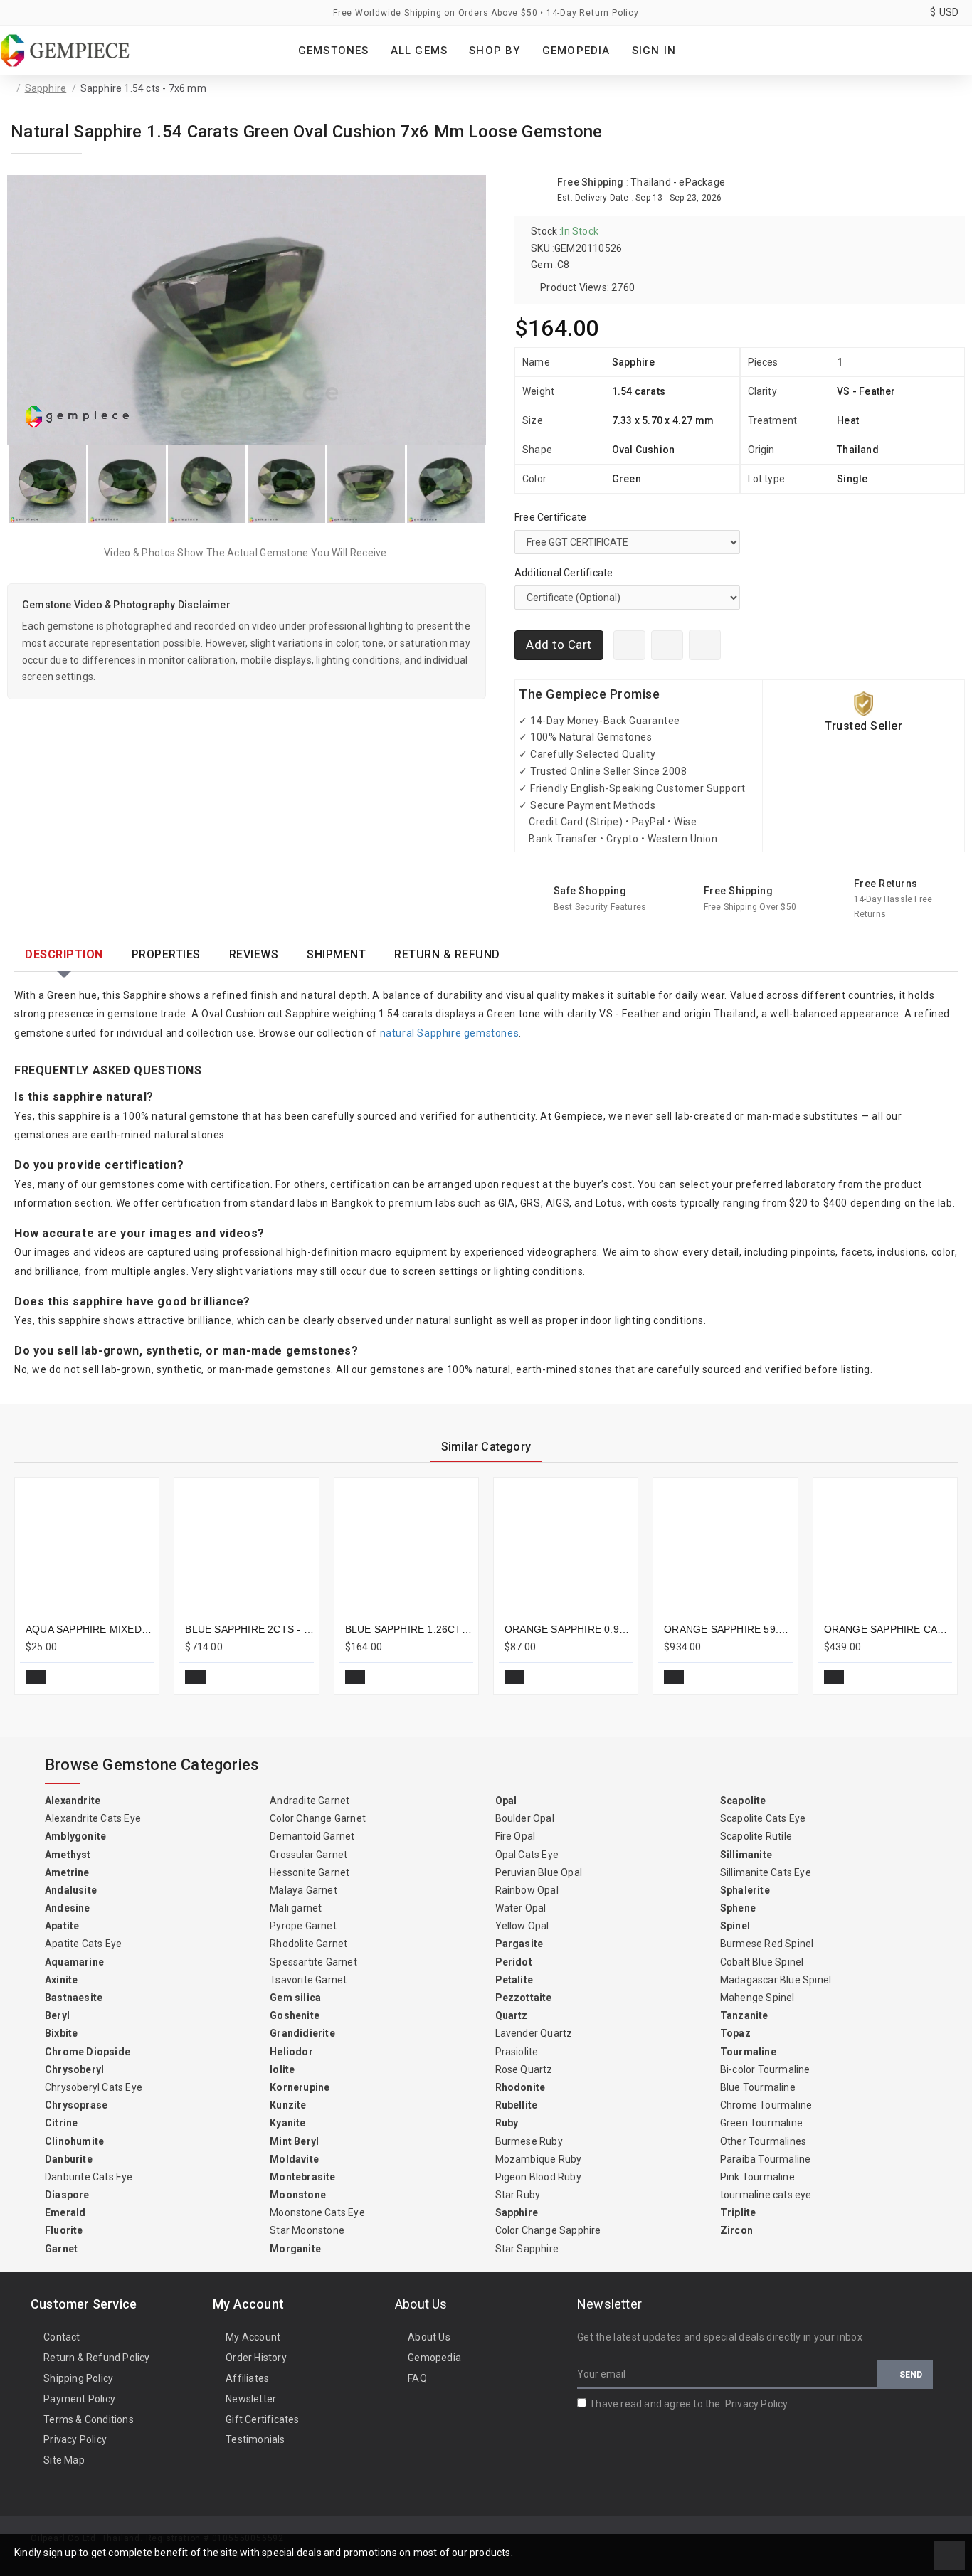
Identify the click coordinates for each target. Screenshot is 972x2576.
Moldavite (294, 2159)
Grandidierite (302, 2033)
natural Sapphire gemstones (450, 1033)
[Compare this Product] (137, 1677)
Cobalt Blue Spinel (762, 1962)
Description (64, 954)
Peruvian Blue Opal (539, 1872)
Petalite (514, 1980)
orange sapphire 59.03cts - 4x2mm (728, 1629)
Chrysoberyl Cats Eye (94, 2087)
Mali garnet (296, 1908)
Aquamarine (74, 1962)
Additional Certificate (564, 573)
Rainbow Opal (527, 1890)
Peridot (514, 1962)
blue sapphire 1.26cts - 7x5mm (409, 1629)
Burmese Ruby (529, 2141)
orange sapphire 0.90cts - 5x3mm (569, 1629)
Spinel (735, 1926)
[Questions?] (667, 645)
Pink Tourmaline (757, 2177)
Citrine (61, 2123)
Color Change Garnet (318, 1818)
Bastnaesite (74, 1998)
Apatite (62, 1926)
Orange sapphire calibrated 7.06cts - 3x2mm (888, 1629)
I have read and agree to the (690, 2404)
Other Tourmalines (763, 2141)
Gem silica (295, 1998)
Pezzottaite (524, 1998)
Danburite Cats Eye (89, 2177)
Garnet (61, 2249)
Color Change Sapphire (548, 2230)
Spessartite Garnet (313, 1962)
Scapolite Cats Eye (763, 1818)
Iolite (282, 2069)
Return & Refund (447, 954)
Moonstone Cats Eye (317, 2212)
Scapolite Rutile (756, 1836)
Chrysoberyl (74, 2069)
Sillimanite (746, 1855)
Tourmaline (748, 2052)
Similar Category (486, 1447)
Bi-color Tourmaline (765, 2069)
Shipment (336, 954)
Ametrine (67, 1872)
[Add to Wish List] (705, 645)
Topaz (735, 2033)
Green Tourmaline (761, 2123)
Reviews (254, 954)
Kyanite (287, 2123)
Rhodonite (521, 2087)
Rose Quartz (524, 2069)
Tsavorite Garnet (308, 1980)
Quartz (512, 2015)
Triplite (738, 2212)
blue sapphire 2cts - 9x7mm (249, 1629)
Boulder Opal (525, 1818)
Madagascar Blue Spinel (776, 1980)
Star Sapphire (527, 2249)
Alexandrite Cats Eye (93, 1818)
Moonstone (298, 2195)
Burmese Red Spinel (767, 1944)
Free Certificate (550, 517)
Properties (166, 954)
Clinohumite (74, 2141)
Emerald (65, 2212)
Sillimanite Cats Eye (766, 1872)
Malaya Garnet (303, 1890)
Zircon (736, 2230)
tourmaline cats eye (766, 2195)
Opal (506, 1801)
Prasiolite (517, 2052)
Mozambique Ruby (539, 2159)
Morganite (295, 2249)
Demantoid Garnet (312, 1836)
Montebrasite (302, 2177)
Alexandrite (73, 1801)
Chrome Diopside (88, 2052)
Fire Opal (516, 1836)
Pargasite (519, 1944)
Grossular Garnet (308, 1855)
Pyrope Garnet (303, 1926)
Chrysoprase (76, 2105)
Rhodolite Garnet (308, 1944)
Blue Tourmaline (758, 2087)
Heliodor (291, 2052)
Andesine (68, 1908)
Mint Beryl (294, 2141)
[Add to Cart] (36, 1677)
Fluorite (64, 2230)
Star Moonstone (307, 2230)
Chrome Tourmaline (766, 2105)
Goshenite (295, 2015)
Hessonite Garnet (310, 1872)
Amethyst (68, 1855)
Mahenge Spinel (757, 1998)
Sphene (738, 1908)
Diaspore (67, 2195)
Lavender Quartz (534, 2033)
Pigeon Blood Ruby (538, 2177)
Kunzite (288, 2105)
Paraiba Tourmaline (766, 2159)
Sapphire (46, 88)
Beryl (57, 2015)
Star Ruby (518, 2195)
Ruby (507, 2123)
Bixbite (61, 2033)
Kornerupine (300, 2087)
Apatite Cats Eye (83, 1944)
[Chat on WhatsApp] (629, 645)
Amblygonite (75, 1836)
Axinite (61, 1980)
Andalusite (71, 1890)
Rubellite (517, 2105)
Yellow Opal (522, 1926)
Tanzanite (744, 2015)
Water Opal (521, 1908)
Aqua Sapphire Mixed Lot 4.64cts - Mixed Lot (90, 1629)
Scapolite (743, 1801)
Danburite (69, 2159)
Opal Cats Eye (527, 1855)
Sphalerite (745, 1890)
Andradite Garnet (310, 1801)
